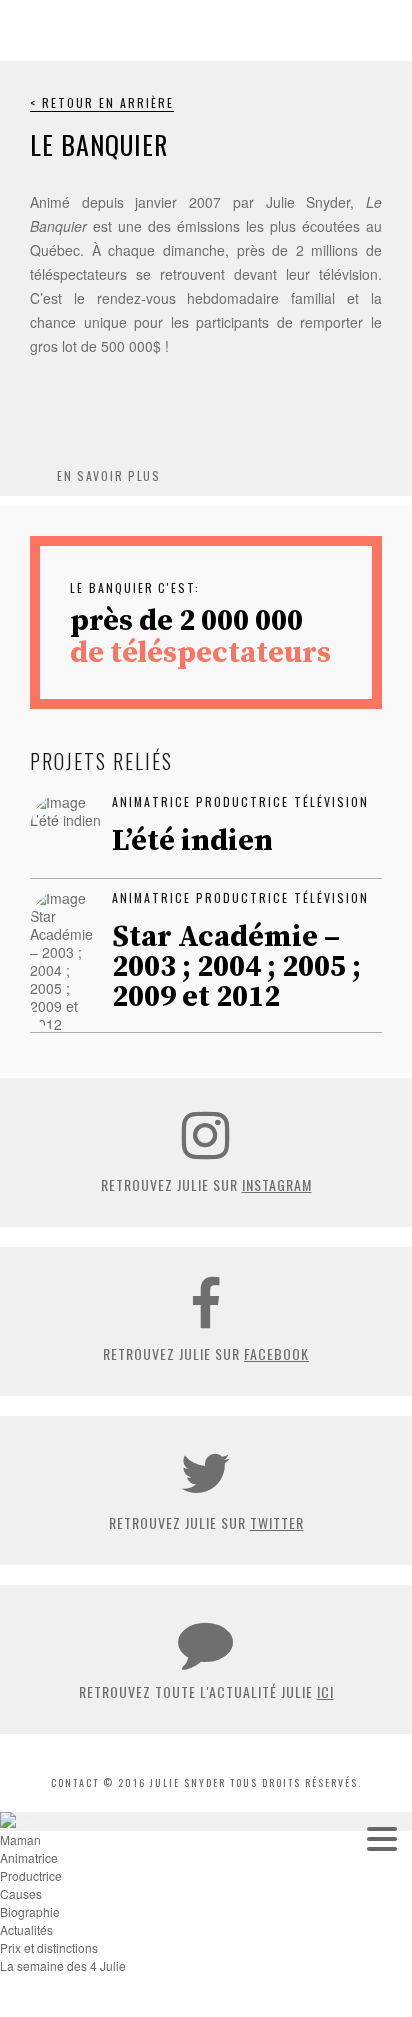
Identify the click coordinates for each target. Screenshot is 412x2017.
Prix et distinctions (49, 1947)
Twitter (277, 1522)
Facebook (276, 1353)
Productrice (31, 1875)
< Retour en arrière (102, 102)
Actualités (26, 1929)
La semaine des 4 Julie (63, 1965)
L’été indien (192, 841)
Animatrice (29, 1857)
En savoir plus (109, 475)
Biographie (30, 1911)
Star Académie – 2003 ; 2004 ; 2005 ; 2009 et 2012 (236, 967)
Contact (75, 1782)
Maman (20, 1839)
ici (325, 1691)
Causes (21, 1893)
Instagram (277, 1184)
